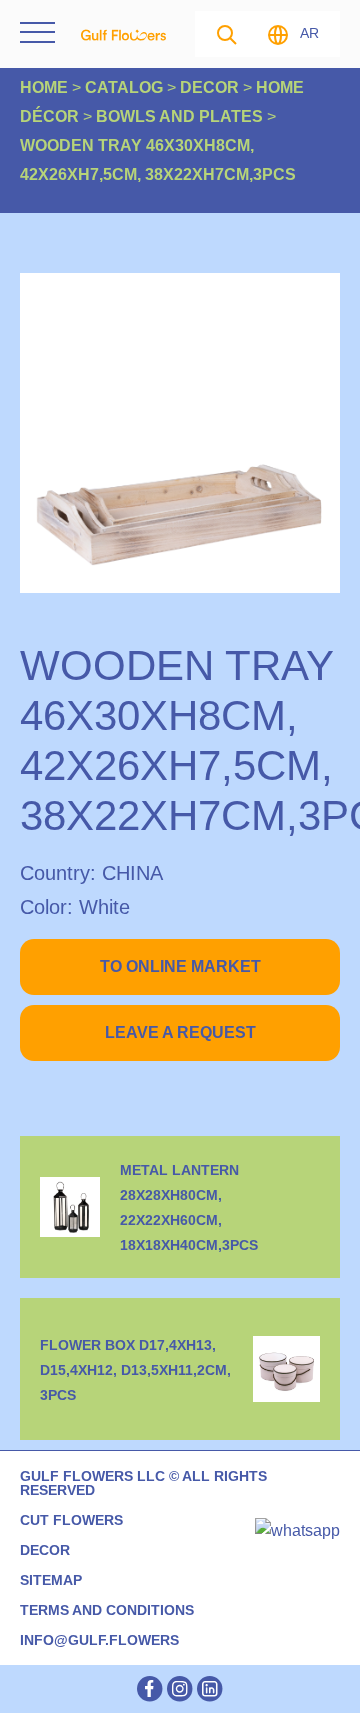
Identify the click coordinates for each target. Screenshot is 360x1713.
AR (310, 33)
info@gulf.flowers (99, 1640)
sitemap (51, 1580)
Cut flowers (71, 1520)
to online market (180, 966)
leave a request (180, 1032)
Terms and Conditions (107, 1610)
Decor (45, 1550)
